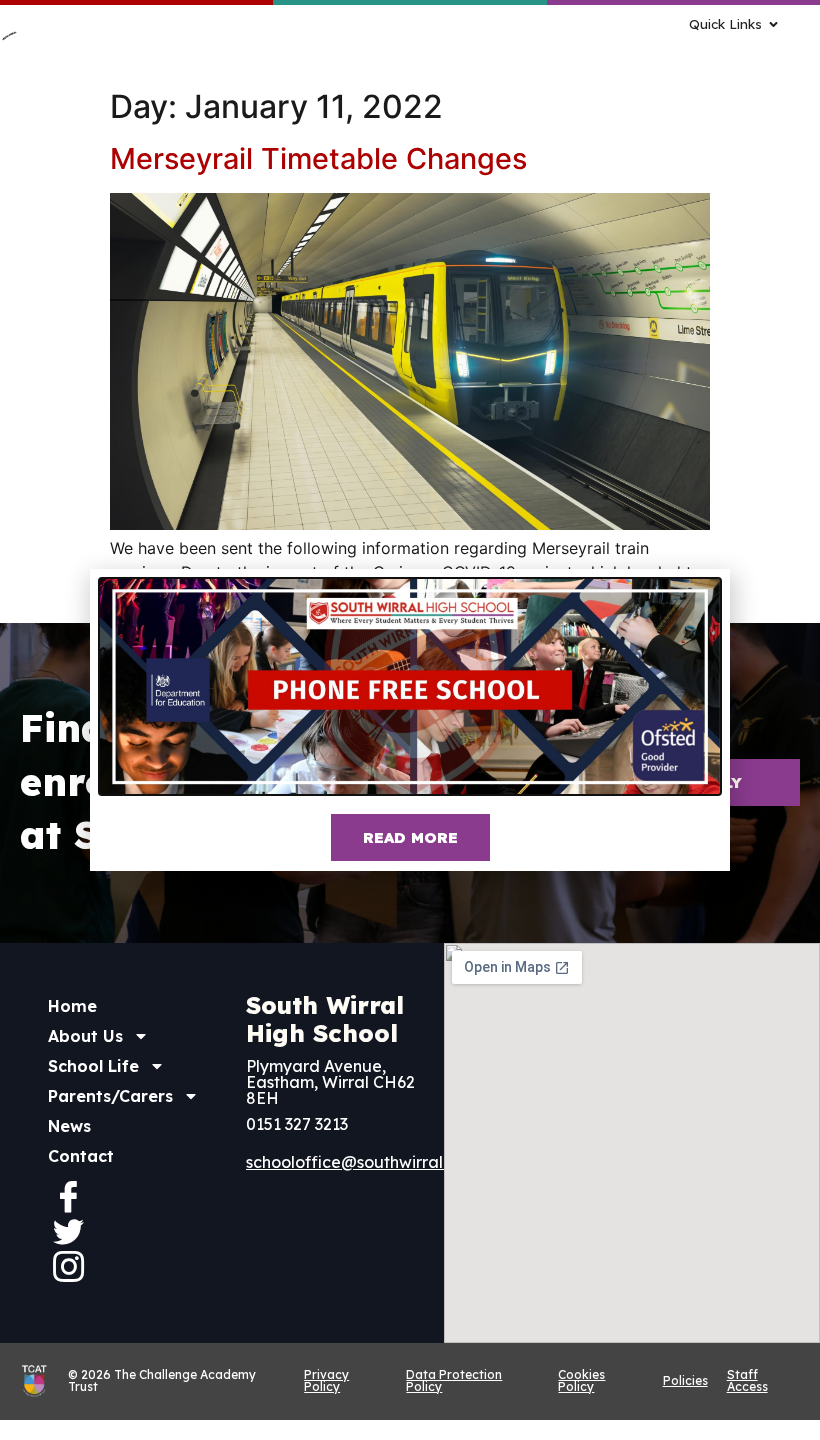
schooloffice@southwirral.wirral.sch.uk (392, 1162)
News (69, 1126)
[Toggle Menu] (545, 53)
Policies (685, 1380)
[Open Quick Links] (773, 25)
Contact (81, 1156)
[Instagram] (68, 1266)
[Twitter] (68, 1231)
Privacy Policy (326, 1380)
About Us (85, 1036)
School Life (93, 1066)
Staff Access (747, 1380)
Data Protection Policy (454, 1380)
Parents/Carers (110, 1096)
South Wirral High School (325, 1019)
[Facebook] (68, 1196)
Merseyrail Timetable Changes (318, 158)
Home (72, 1006)
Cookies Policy (581, 1380)
